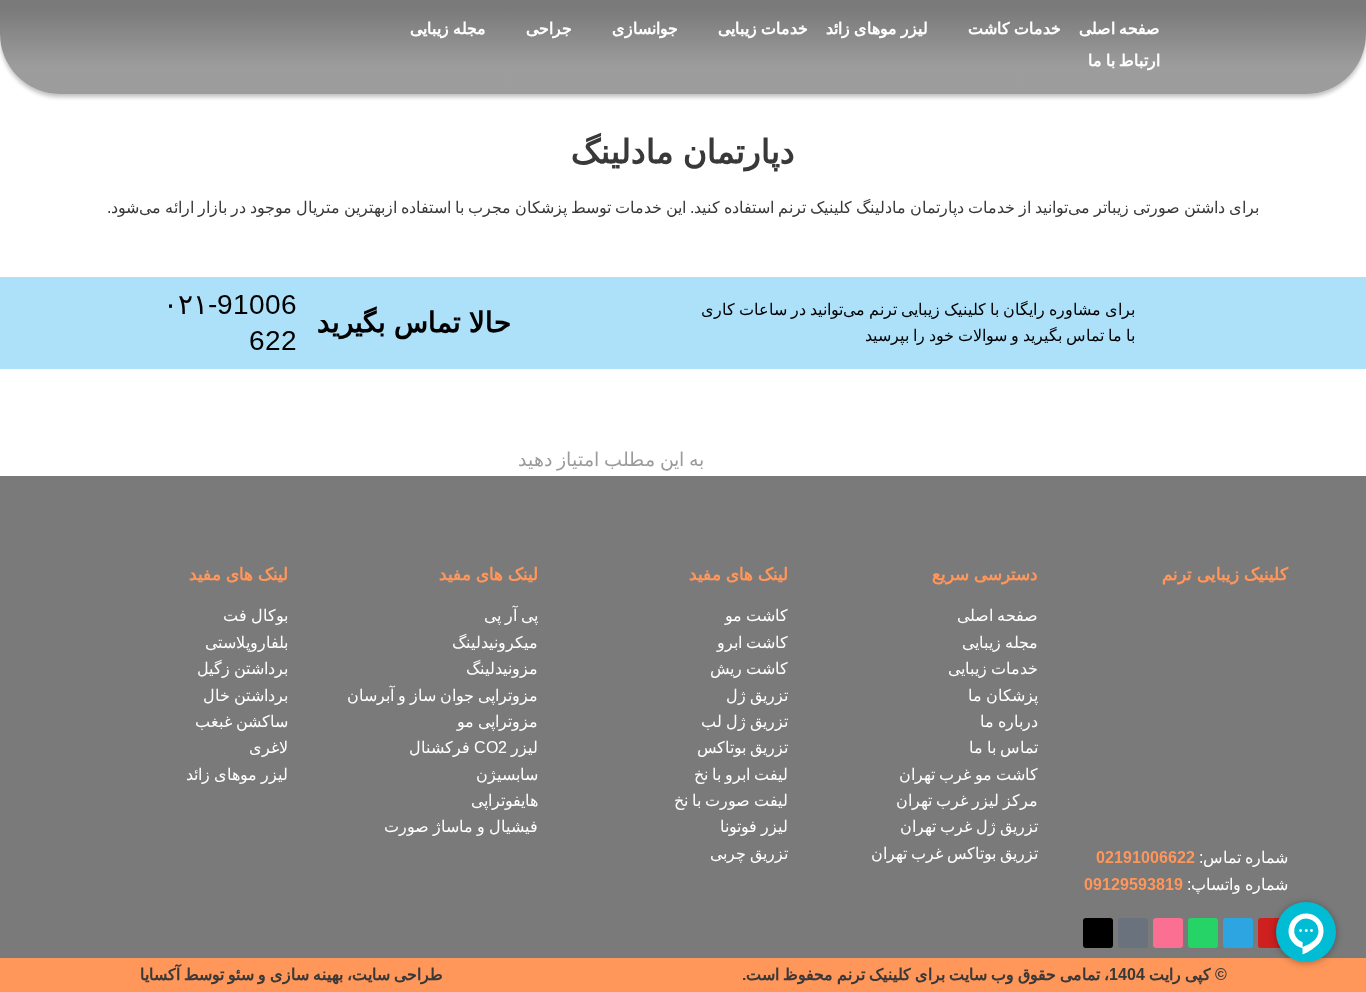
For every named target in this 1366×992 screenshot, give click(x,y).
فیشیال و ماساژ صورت (461, 826)
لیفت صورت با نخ (731, 800)
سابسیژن (507, 774)
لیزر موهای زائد (877, 28)
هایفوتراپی (504, 800)
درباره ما (1009, 721)
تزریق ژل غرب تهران (969, 826)
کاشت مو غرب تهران (968, 774)
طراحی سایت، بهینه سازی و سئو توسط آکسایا (291, 974)
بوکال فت (255, 615)
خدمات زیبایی (763, 28)
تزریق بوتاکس (742, 747)
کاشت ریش (749, 668)
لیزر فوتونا (754, 826)
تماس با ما (1003, 747)
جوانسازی (645, 28)
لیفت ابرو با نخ (741, 774)
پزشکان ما (1003, 695)
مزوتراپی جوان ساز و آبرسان (442, 695)
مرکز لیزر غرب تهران (967, 800)
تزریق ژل (757, 695)
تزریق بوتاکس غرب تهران (954, 853)
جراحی (549, 28)
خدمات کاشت (1014, 28)
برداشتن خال (245, 695)
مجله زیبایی (448, 28)
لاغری (268, 747)
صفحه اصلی (1119, 28)
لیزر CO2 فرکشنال (473, 747)
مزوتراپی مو (497, 721)
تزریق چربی (749, 853)
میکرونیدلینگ (495, 642)
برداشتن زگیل (242, 668)
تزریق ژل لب (744, 721)
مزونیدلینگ (502, 668)
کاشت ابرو (752, 642)
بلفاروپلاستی (246, 642)
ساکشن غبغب (241, 721)
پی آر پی (511, 615)
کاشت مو (756, 615)
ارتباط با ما (1124, 60)
